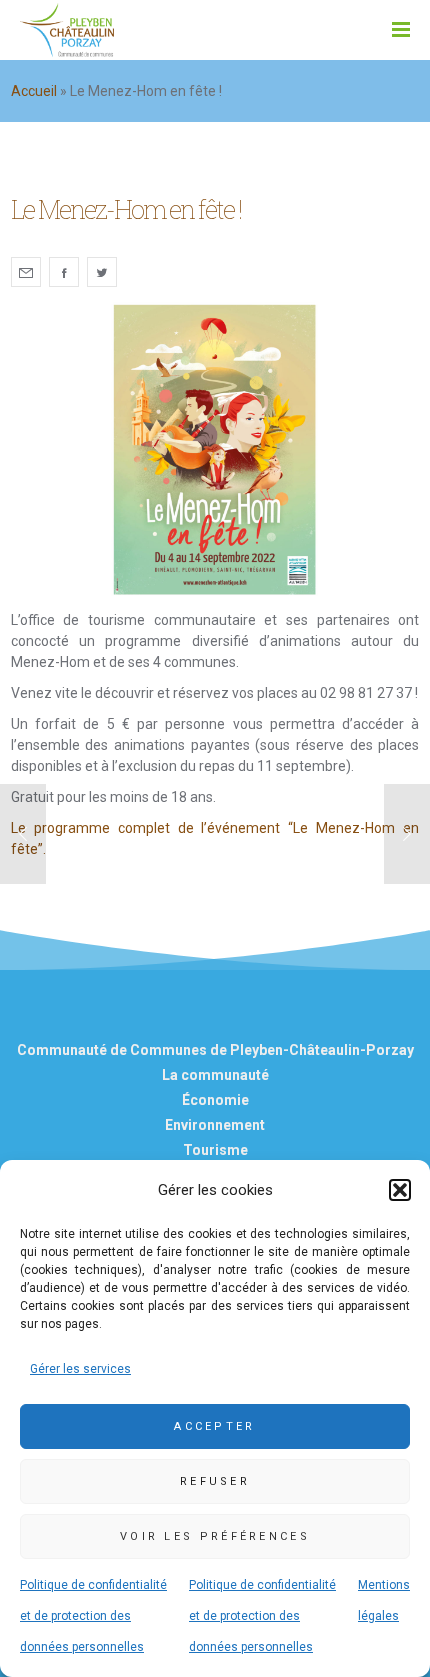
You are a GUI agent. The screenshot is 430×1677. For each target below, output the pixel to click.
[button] (400, 1190)
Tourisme (215, 1150)
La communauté (215, 1075)
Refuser (215, 1481)
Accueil (34, 91)
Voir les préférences (215, 1536)
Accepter (214, 1426)
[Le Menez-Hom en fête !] (26, 272)
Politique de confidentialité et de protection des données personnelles (93, 1616)
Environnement (215, 1125)
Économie (215, 1100)
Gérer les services (80, 1369)
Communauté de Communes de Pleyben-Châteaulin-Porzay (215, 1050)
